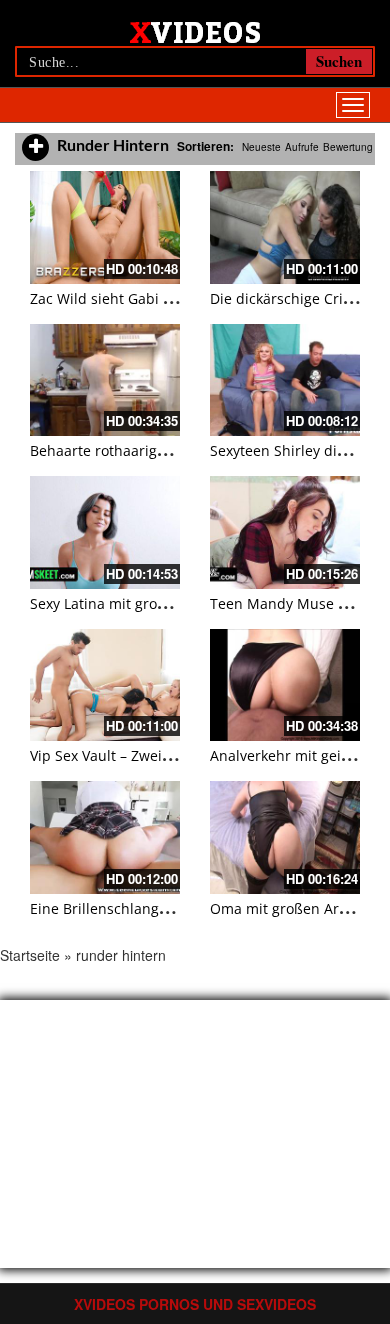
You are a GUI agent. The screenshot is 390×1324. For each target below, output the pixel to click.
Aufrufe (302, 147)
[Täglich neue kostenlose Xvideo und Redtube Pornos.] (195, 31)
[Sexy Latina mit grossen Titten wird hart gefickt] (105, 532)
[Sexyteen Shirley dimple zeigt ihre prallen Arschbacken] (285, 380)
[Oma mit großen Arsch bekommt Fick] (285, 837)
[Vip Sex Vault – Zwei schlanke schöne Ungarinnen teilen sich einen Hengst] (105, 685)
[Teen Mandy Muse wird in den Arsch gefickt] (285, 532)
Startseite (30, 955)
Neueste (261, 147)
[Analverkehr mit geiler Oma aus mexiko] (285, 685)
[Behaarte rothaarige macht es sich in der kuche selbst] (105, 380)
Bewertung (348, 147)
